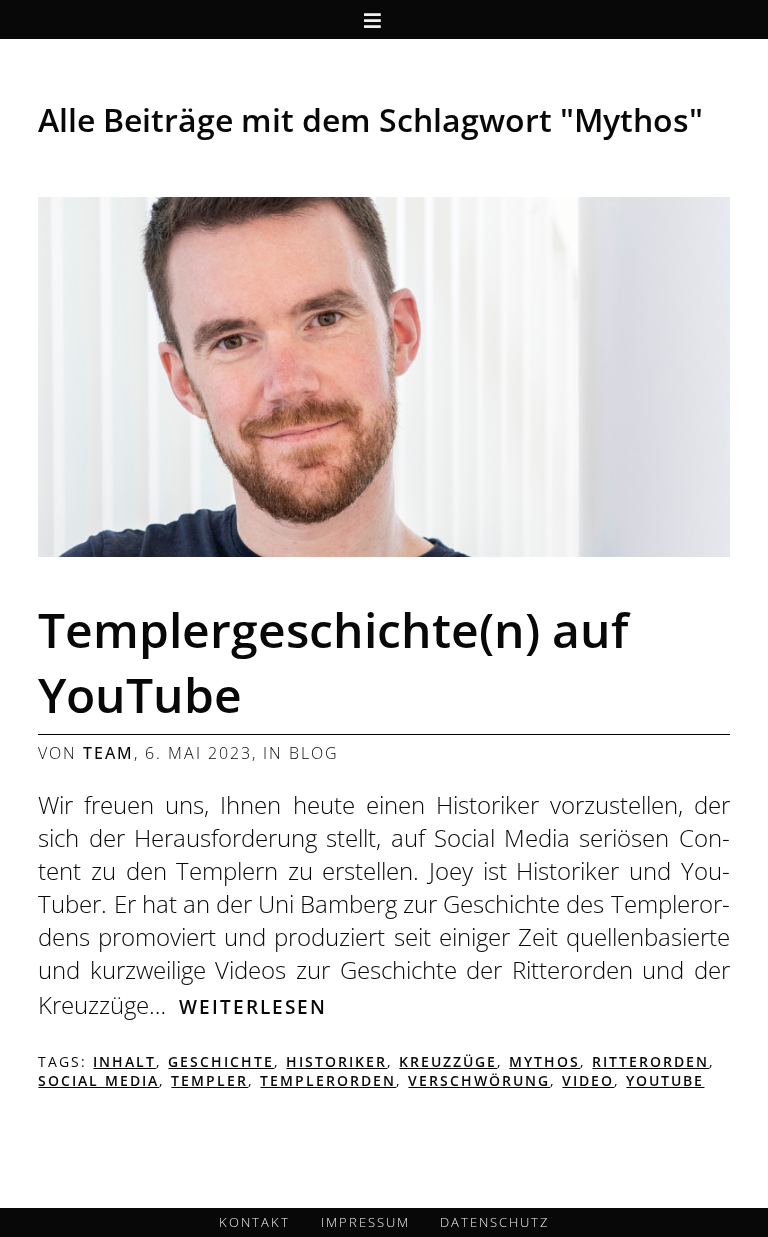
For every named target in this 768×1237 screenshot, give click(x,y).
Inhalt (124, 1061)
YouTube (665, 1080)
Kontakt (254, 1222)
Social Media (98, 1080)
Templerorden (328, 1080)
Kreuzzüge (448, 1061)
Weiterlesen (253, 1006)
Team (108, 753)
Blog (314, 753)
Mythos (544, 1061)
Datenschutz (494, 1222)
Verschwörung (479, 1080)
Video (588, 1080)
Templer (209, 1080)
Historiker (336, 1061)
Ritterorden (650, 1061)
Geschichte (221, 1061)
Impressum (365, 1222)
